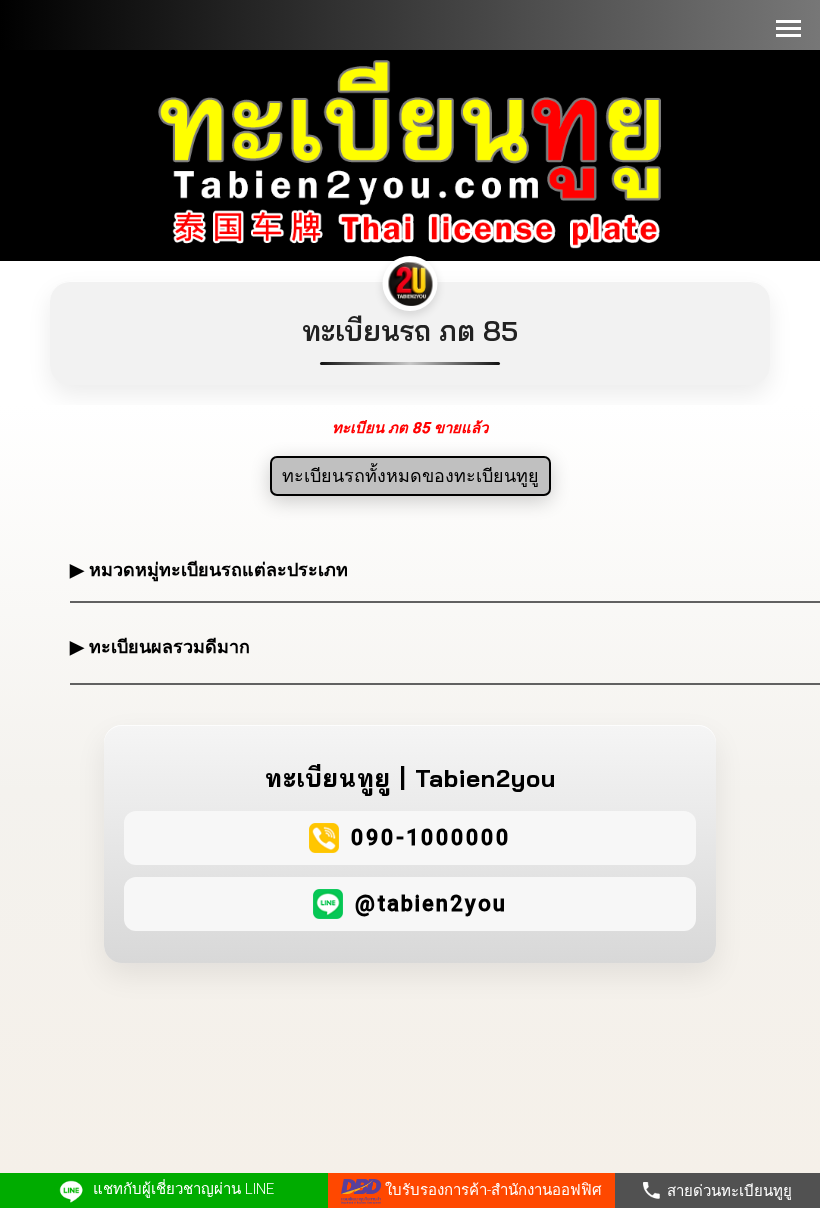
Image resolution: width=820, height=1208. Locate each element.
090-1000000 (431, 837)
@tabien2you (431, 903)
